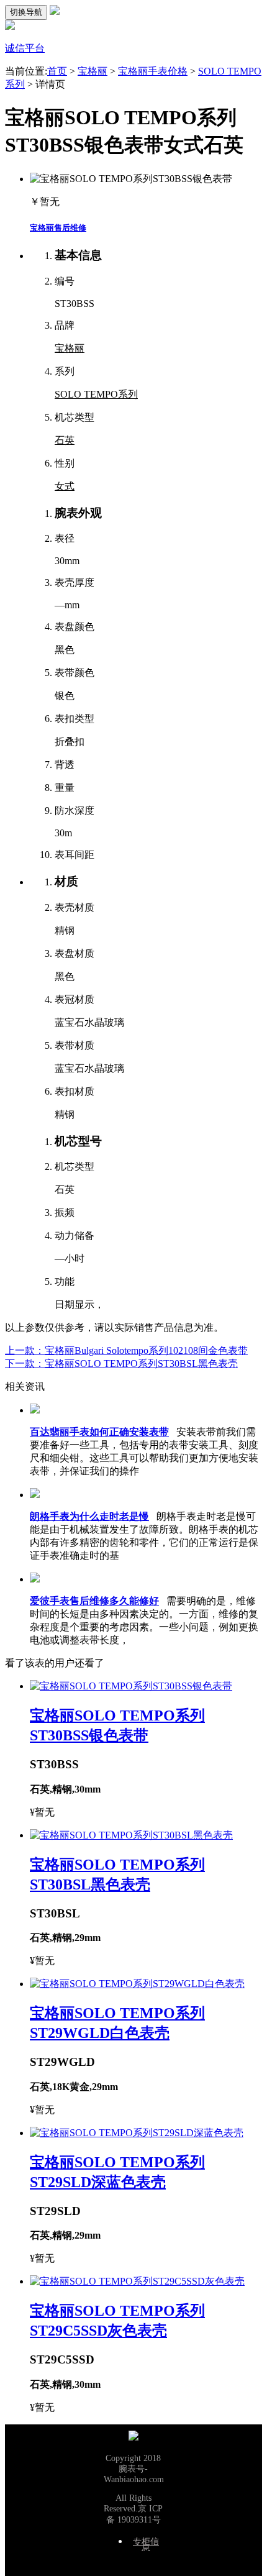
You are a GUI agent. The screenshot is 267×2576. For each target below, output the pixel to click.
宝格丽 (93, 71)
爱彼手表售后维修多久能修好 (94, 1601)
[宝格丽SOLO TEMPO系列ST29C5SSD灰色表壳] (137, 2281)
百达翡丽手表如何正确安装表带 (99, 1432)
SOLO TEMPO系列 (96, 394)
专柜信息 (146, 2545)
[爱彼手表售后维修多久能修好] (35, 1579)
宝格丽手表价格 (153, 71)
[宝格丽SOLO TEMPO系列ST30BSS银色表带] (131, 1686)
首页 (57, 71)
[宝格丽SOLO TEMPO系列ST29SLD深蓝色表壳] (137, 2133)
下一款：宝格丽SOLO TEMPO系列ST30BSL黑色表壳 (121, 1363)
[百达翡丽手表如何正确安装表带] (35, 1410)
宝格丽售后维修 (58, 228)
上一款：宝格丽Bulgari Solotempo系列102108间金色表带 (126, 1350)
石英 (65, 440)
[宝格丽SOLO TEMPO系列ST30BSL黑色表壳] (131, 1835)
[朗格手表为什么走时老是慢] (35, 1495)
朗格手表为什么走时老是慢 (89, 1516)
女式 (65, 486)
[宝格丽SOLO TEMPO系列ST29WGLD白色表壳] (137, 1984)
